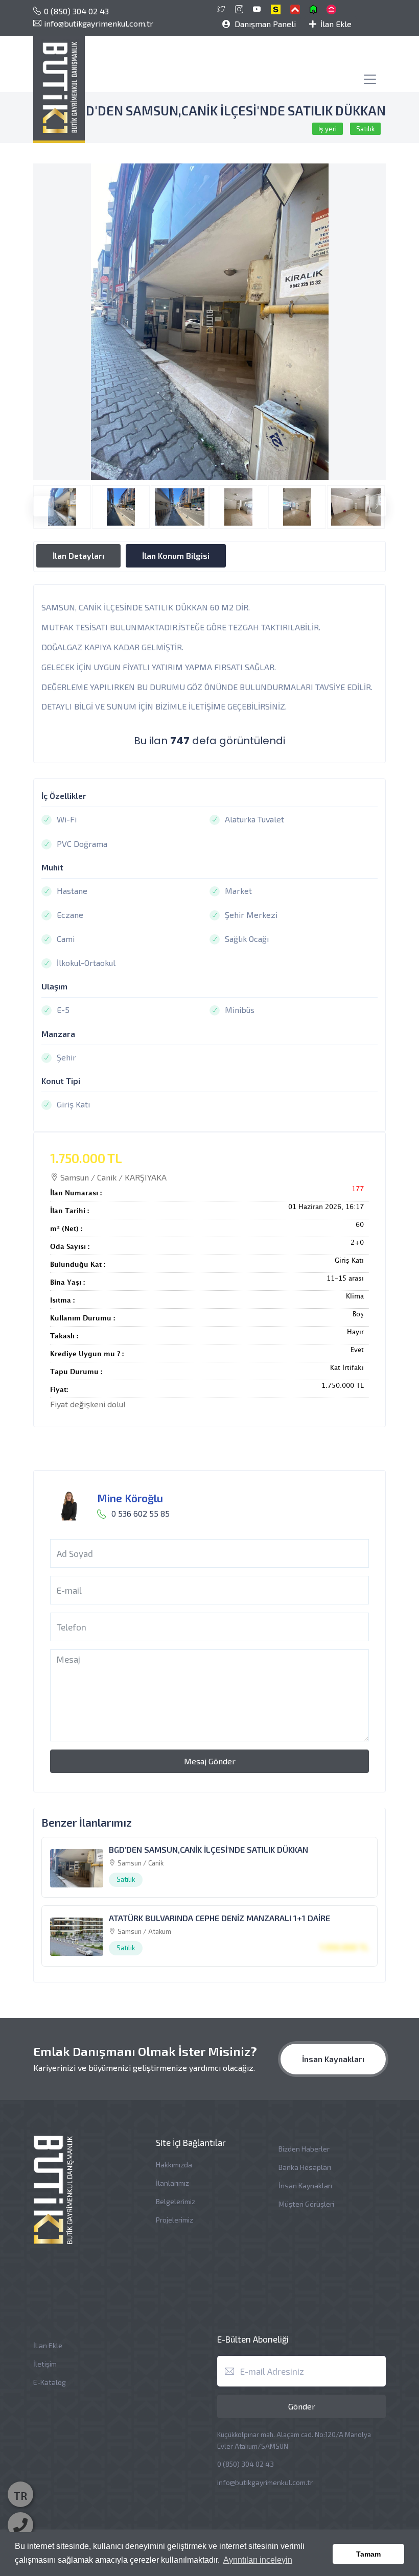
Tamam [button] (368, 2554)
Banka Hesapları (305, 2167)
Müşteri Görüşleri (306, 2204)
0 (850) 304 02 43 (76, 11)
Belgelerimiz (176, 2201)
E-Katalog (50, 2382)
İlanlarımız (172, 2183)
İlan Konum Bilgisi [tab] (176, 556)
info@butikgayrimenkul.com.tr (99, 23)
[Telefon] (20, 2525)
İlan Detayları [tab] (78, 556)
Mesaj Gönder (210, 1761)
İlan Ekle (335, 24)
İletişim (45, 2364)
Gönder (302, 2406)
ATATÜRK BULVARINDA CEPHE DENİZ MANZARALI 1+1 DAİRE (219, 1918)
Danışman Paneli (264, 24)
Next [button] (370, 501)
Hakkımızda (174, 2165)
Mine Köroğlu (130, 1498)
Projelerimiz (174, 2220)
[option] (209, 322)
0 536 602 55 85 (141, 1513)
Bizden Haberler (304, 2149)
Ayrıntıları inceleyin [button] (258, 2560)
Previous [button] (38, 501)
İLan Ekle (48, 2345)
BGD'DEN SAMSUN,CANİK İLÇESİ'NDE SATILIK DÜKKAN (208, 1849)
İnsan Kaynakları (333, 2059)
